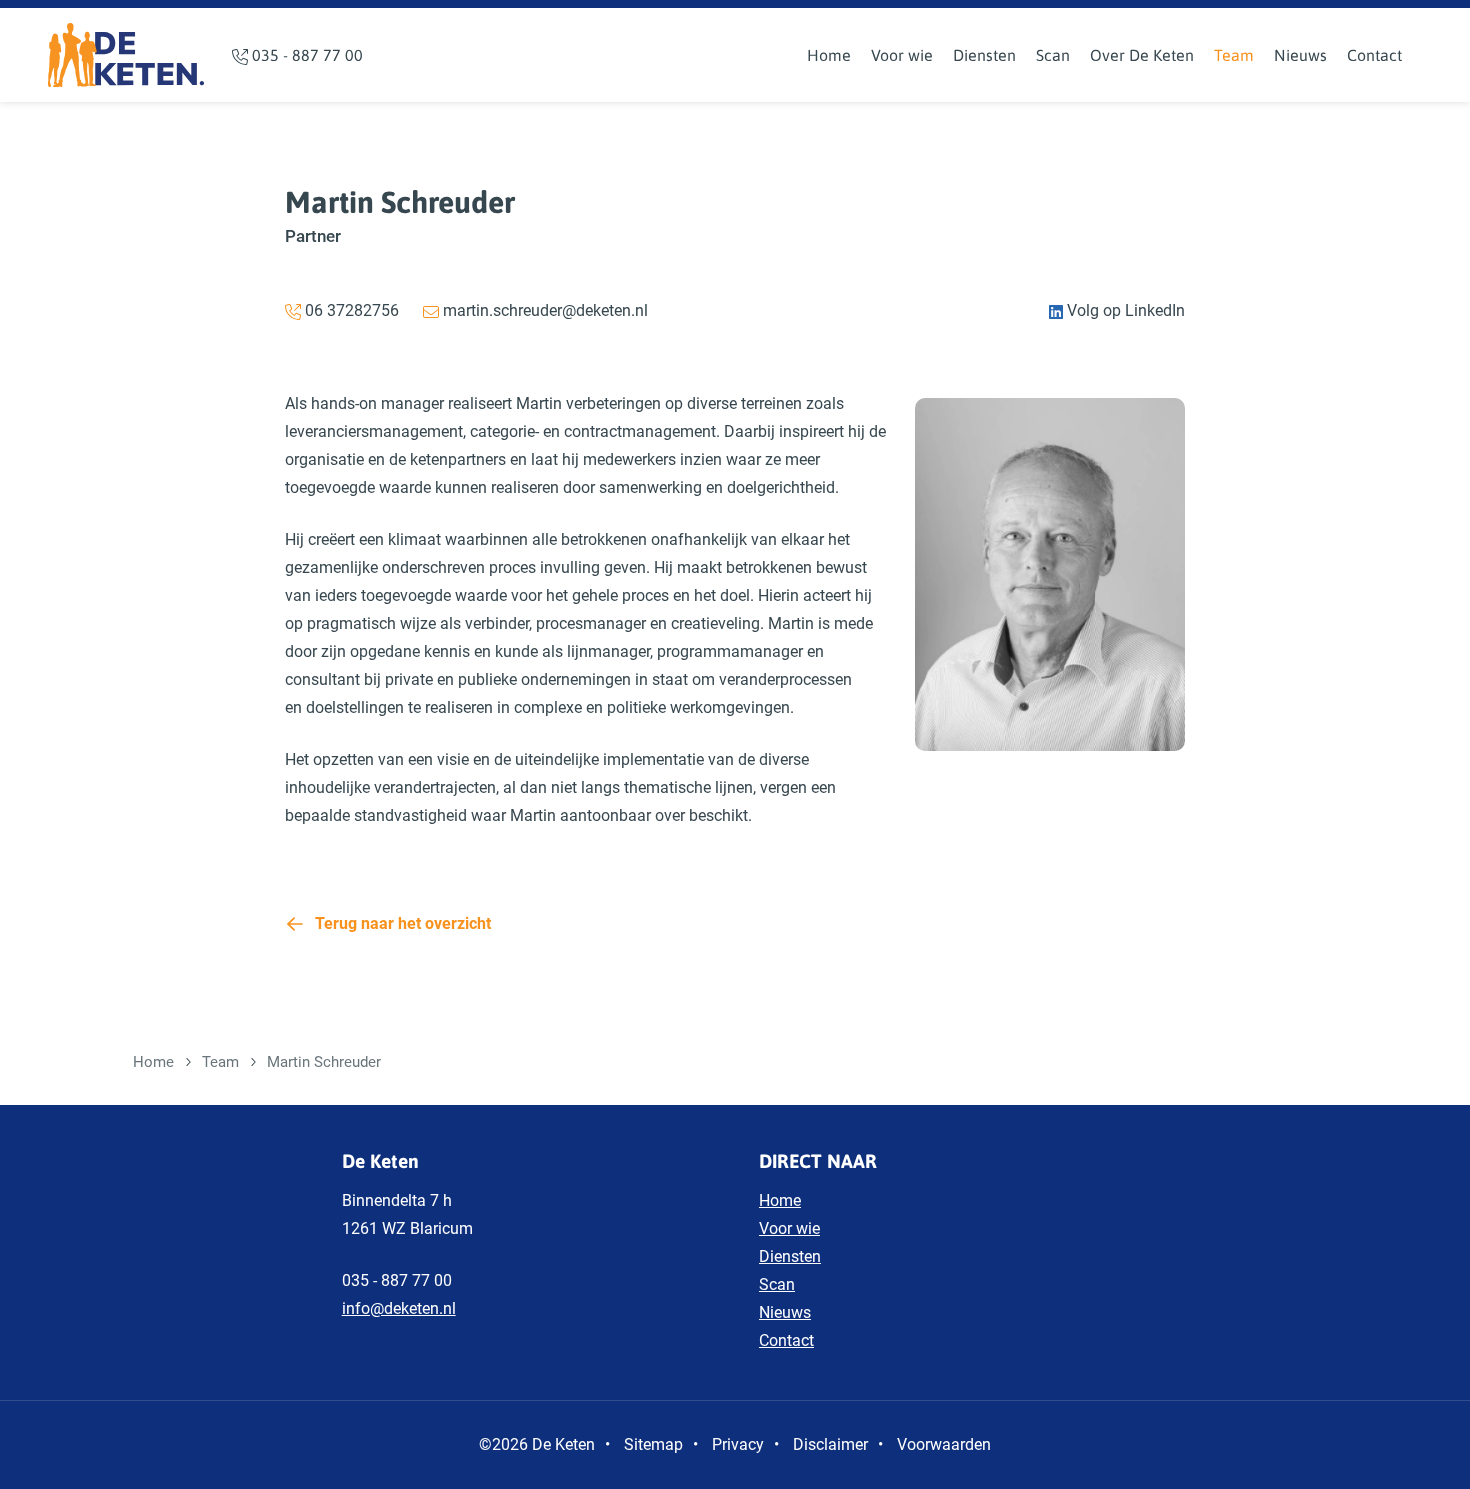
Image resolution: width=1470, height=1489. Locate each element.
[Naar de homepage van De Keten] (126, 55)
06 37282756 (350, 310)
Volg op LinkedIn (1124, 310)
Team (1234, 55)
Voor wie (902, 55)
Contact (1374, 55)
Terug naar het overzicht (403, 923)
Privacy (738, 1444)
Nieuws (1300, 55)
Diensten (984, 55)
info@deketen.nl (399, 1308)
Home (829, 55)
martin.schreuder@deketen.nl (543, 310)
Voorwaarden (944, 1444)
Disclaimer (830, 1444)
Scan (1053, 55)
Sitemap (653, 1444)
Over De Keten (1142, 55)
